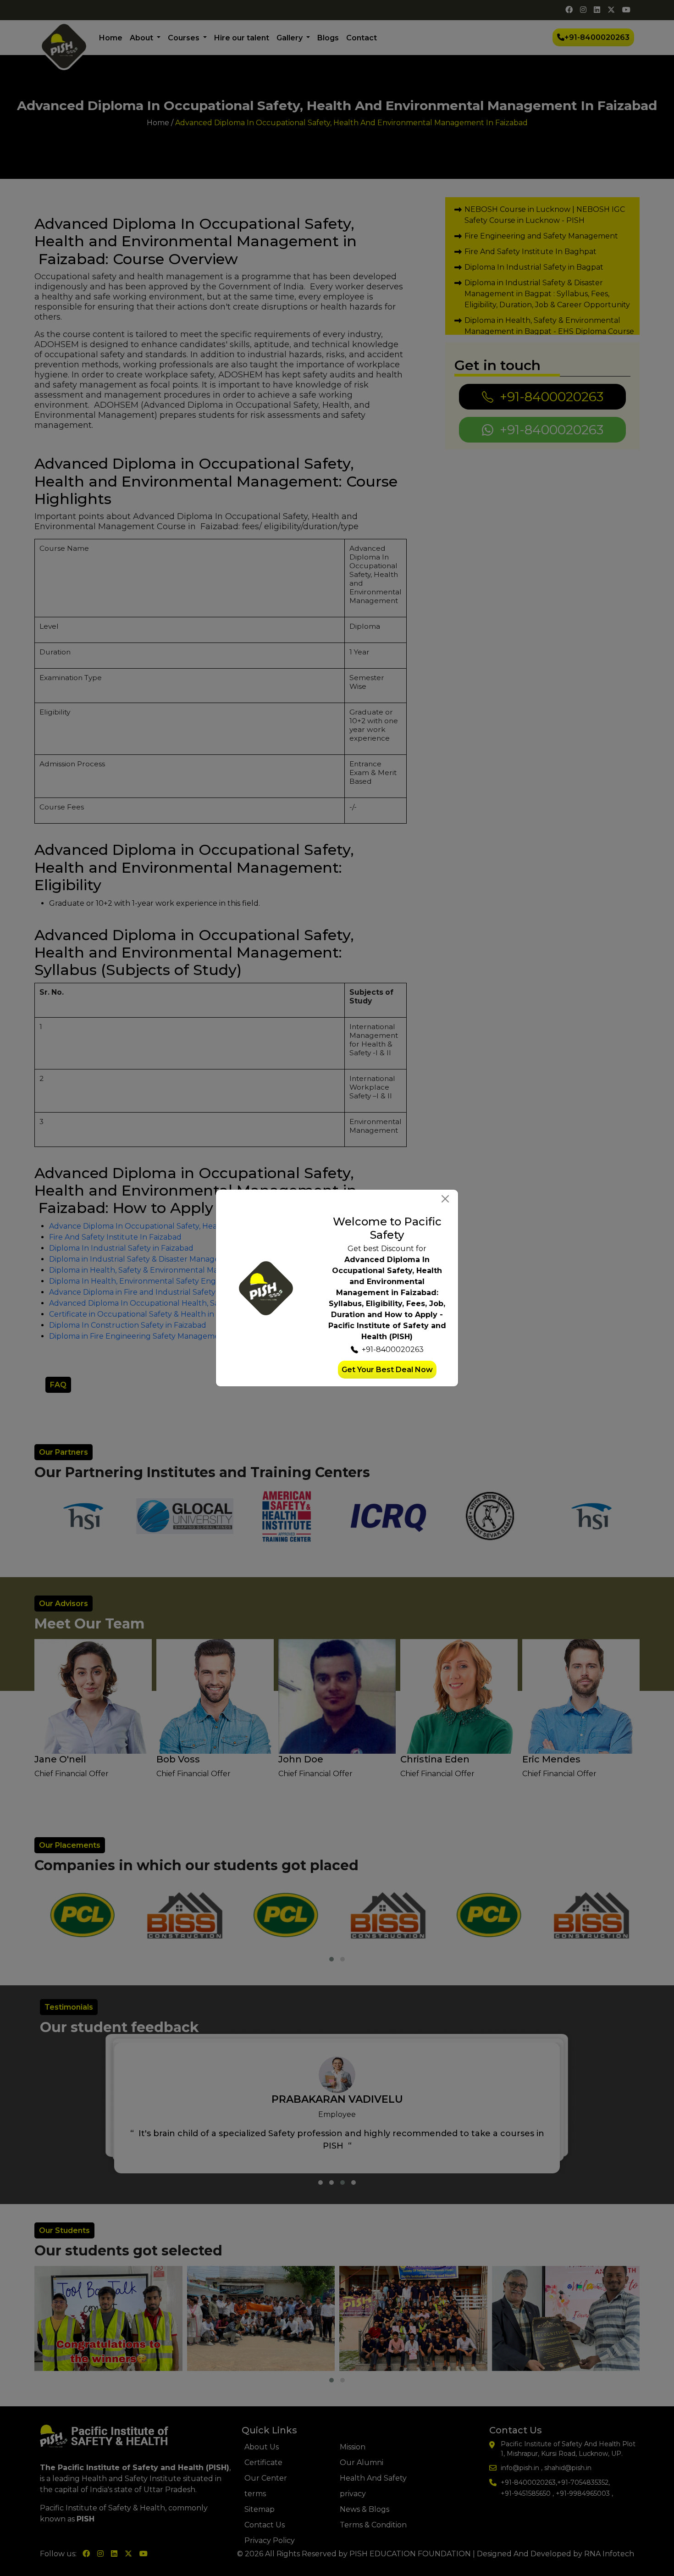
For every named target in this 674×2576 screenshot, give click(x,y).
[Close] (445, 1199)
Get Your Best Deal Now (387, 1370)
